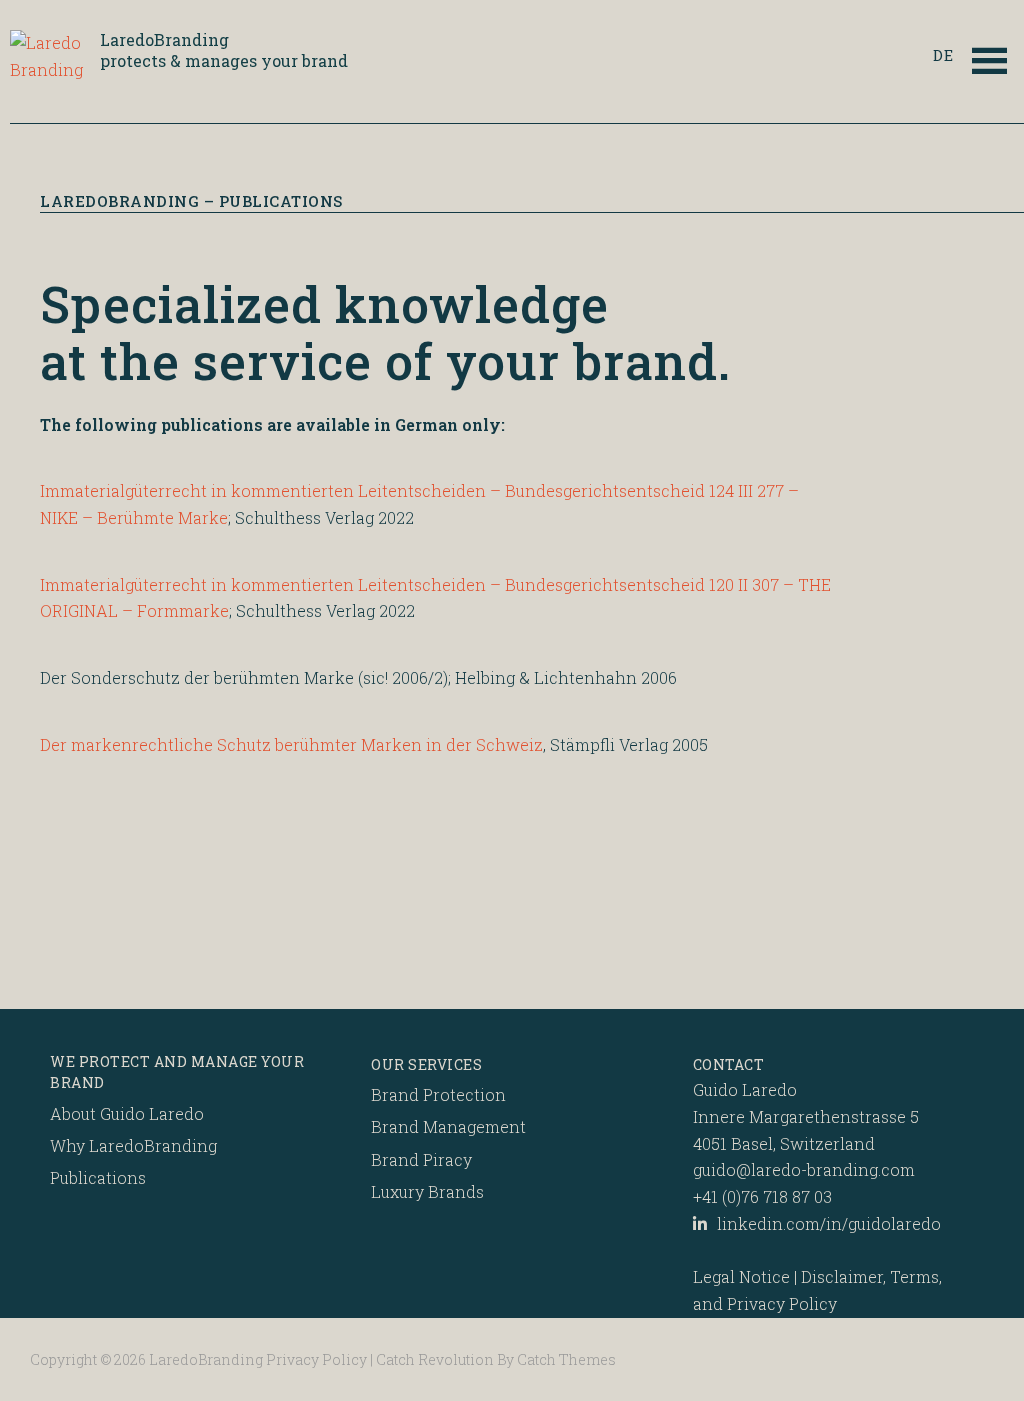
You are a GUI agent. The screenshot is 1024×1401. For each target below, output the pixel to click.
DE (943, 55)
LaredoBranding (164, 39)
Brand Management (448, 1126)
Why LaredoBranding (133, 1145)
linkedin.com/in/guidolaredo (829, 1223)
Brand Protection (438, 1094)
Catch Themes (566, 1359)
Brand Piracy (421, 1159)
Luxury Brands (427, 1191)
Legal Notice (741, 1276)
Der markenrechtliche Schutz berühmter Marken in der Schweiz (291, 744)
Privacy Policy (316, 1359)
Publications (98, 1177)
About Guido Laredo (127, 1113)
